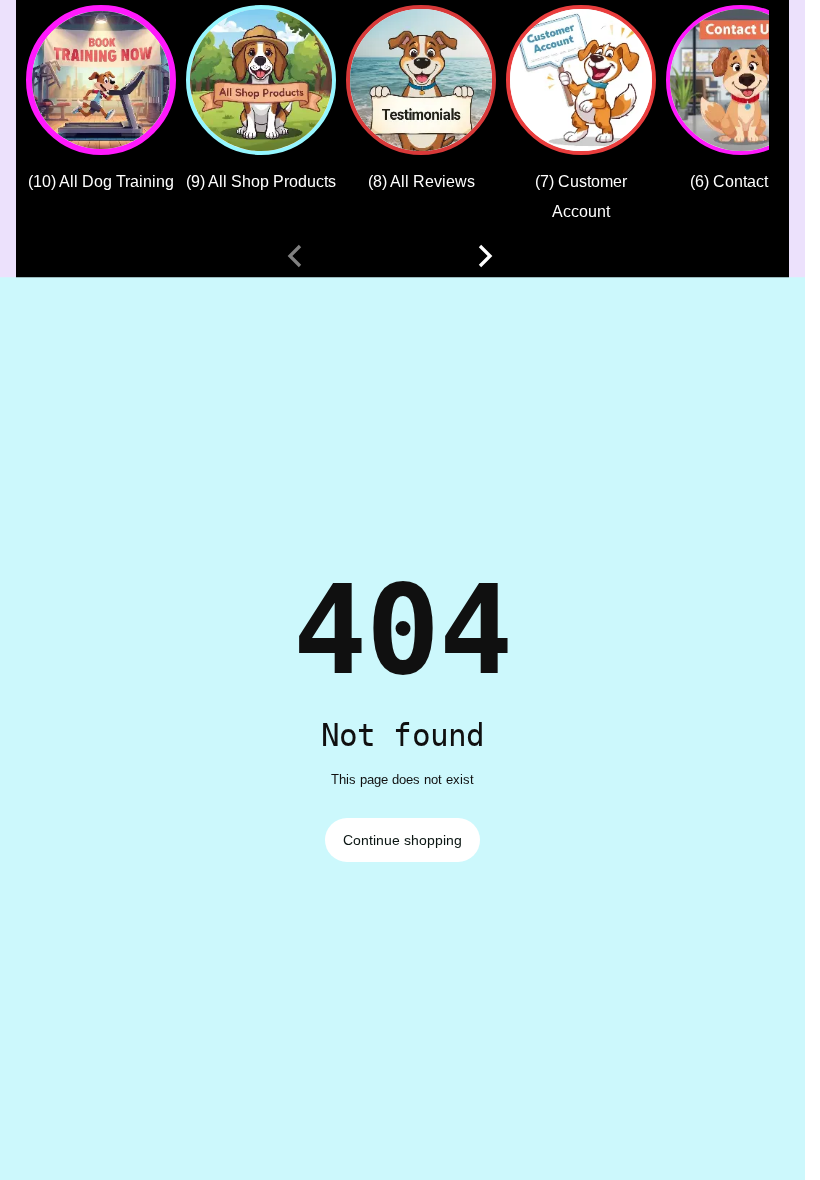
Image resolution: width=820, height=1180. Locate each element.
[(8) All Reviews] (421, 80)
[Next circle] (485, 256)
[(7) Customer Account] (581, 80)
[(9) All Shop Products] (261, 80)
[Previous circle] (295, 256)
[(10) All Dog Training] (101, 80)
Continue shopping (402, 840)
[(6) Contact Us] (741, 80)
